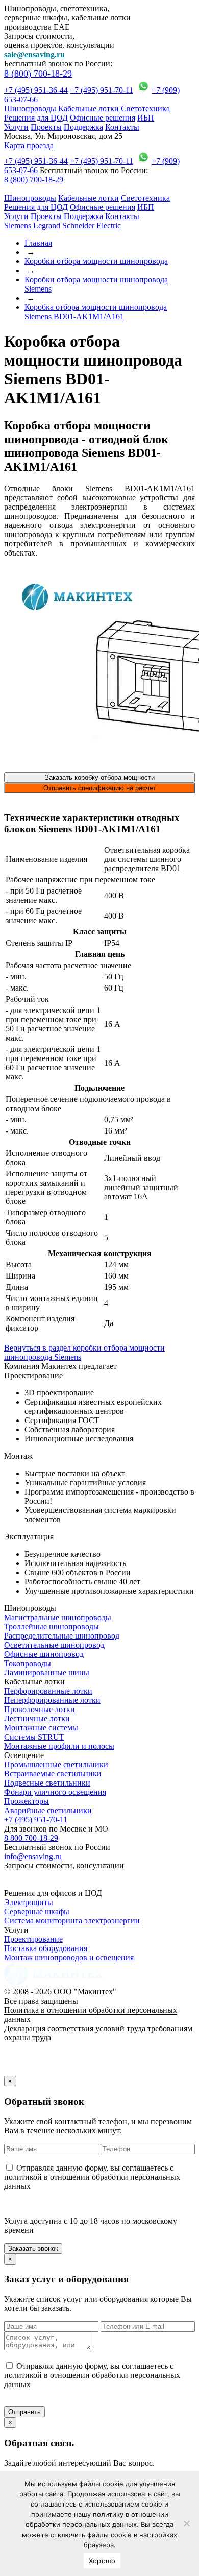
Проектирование (33, 1939)
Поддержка (83, 127)
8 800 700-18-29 (31, 1838)
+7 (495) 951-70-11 (102, 90)
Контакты (122, 127)
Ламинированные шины (47, 1672)
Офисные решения (103, 118)
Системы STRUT (34, 1737)
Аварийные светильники (48, 1810)
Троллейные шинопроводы (52, 1627)
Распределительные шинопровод (62, 1636)
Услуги (16, 127)
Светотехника (145, 109)
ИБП (146, 118)
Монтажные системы (41, 1728)
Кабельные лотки (89, 109)
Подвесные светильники (47, 1783)
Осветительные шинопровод (54, 1645)
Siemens (18, 225)
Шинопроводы (30, 109)
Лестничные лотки (37, 1718)
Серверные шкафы (37, 1911)
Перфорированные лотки (48, 1691)
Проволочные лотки (40, 1709)
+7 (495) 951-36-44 (36, 90)
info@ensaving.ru (33, 1856)
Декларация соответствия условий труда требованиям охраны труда (98, 2033)
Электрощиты (29, 1902)
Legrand (47, 225)
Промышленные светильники (56, 1764)
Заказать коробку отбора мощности (100, 777)
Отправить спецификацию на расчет (100, 788)
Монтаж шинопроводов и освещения (69, 1957)
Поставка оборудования (46, 1948)
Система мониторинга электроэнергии (72, 1921)
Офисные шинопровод (44, 1654)
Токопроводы (28, 1663)
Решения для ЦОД (36, 118)
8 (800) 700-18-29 (38, 74)
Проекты (46, 127)
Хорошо (102, 2561)
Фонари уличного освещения (55, 1792)
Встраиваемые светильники (53, 1774)
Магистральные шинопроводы (58, 1617)
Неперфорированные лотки (52, 1700)
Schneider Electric (92, 225)
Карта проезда (29, 145)
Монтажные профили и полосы (59, 1746)
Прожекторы (27, 1801)
